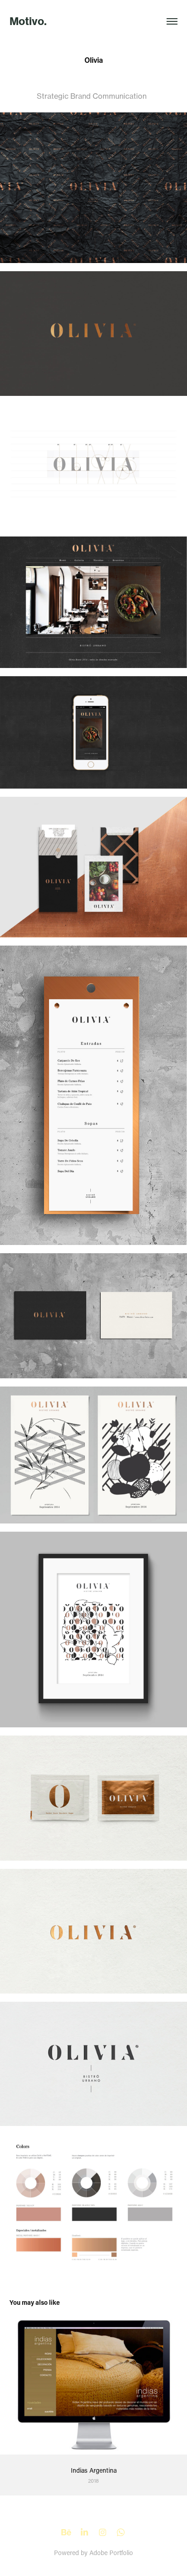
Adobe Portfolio (111, 2553)
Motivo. (28, 21)
